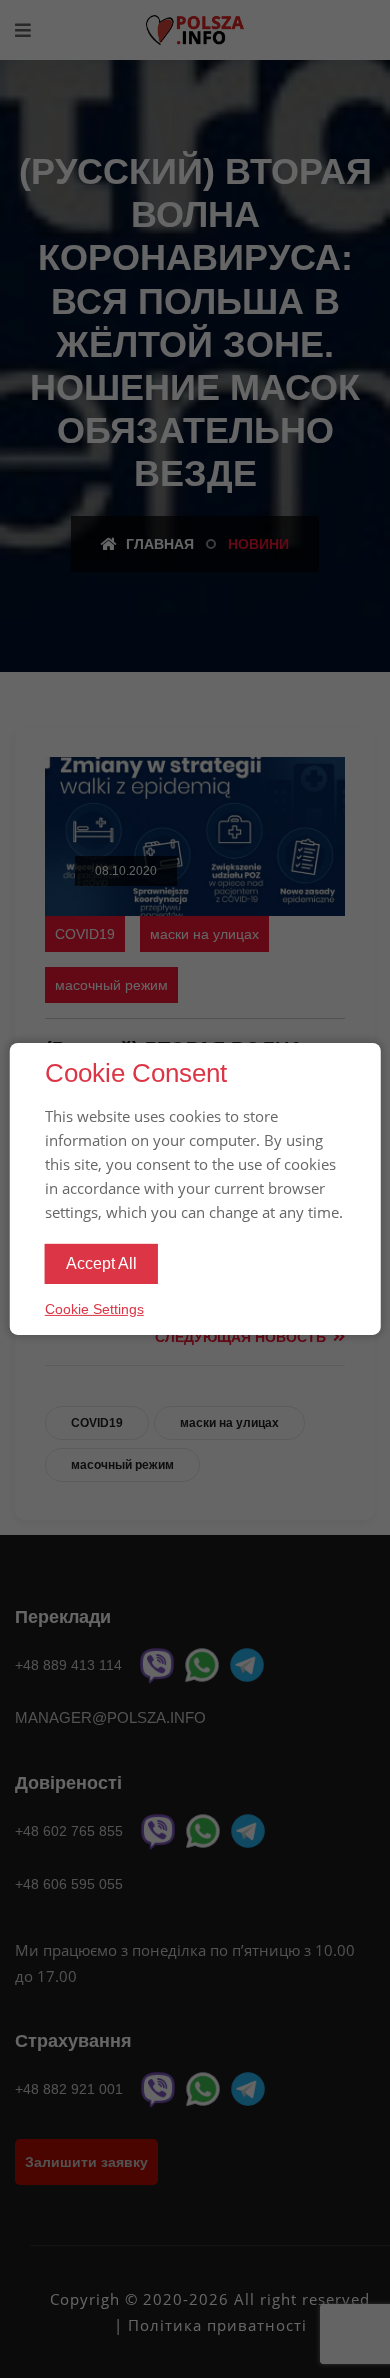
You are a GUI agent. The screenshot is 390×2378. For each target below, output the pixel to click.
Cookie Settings (94, 1309)
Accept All (101, 1263)
